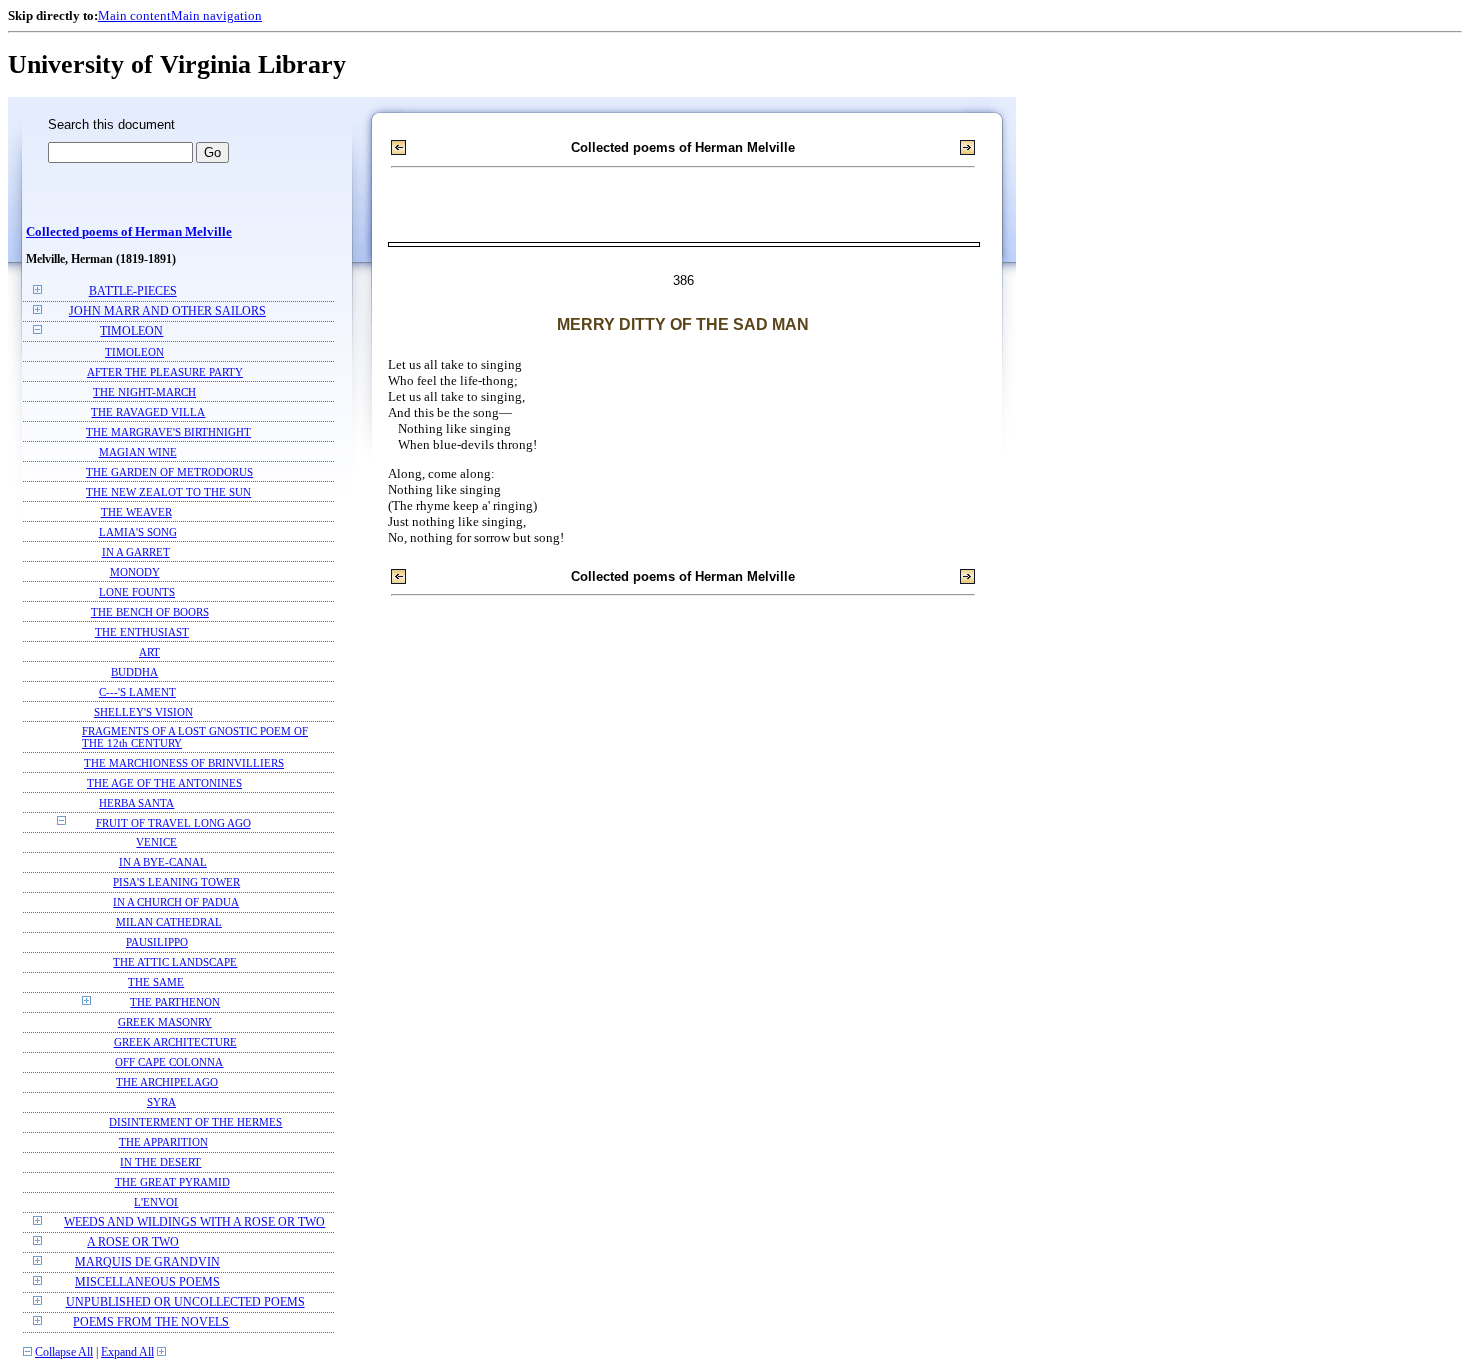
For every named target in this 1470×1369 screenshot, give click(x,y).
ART (149, 652)
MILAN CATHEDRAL (169, 922)
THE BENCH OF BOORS (150, 612)
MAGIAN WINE (138, 452)
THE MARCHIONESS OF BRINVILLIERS (184, 763)
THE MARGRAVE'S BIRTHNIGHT (168, 432)
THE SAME (156, 982)
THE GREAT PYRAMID (172, 1182)
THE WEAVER (136, 512)
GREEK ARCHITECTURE (175, 1042)
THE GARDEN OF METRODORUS (169, 472)
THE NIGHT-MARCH (144, 392)
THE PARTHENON (175, 1002)
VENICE (156, 842)
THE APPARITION (163, 1142)
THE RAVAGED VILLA (148, 412)
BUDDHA (134, 672)
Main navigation (216, 15)
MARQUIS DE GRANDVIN (147, 1262)
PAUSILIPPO (157, 942)
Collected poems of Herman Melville (129, 232)
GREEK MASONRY (165, 1022)
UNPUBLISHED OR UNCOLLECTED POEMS (185, 1302)
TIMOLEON (131, 331)
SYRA (161, 1102)
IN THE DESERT (160, 1162)
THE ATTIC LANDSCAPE (175, 962)
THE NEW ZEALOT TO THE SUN (168, 492)
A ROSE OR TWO (133, 1242)
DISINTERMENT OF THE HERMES (195, 1122)
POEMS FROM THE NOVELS (151, 1322)
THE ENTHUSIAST (142, 632)
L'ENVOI (156, 1202)
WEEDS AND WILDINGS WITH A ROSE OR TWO (194, 1222)
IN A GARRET (136, 552)
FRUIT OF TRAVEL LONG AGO (173, 823)
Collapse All (64, 1352)
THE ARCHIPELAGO (167, 1082)
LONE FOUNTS (137, 592)
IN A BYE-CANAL (163, 862)
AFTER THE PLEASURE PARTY (165, 372)
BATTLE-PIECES (133, 291)
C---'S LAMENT (137, 692)
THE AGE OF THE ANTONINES (164, 783)
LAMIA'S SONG (138, 532)
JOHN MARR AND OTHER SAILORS (167, 311)
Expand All (127, 1352)
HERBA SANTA (136, 803)
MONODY (135, 572)
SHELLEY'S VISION (143, 712)
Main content (134, 15)
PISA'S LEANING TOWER (176, 882)
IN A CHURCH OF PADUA (176, 902)
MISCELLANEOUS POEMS (147, 1282)
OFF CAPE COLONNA (169, 1062)
